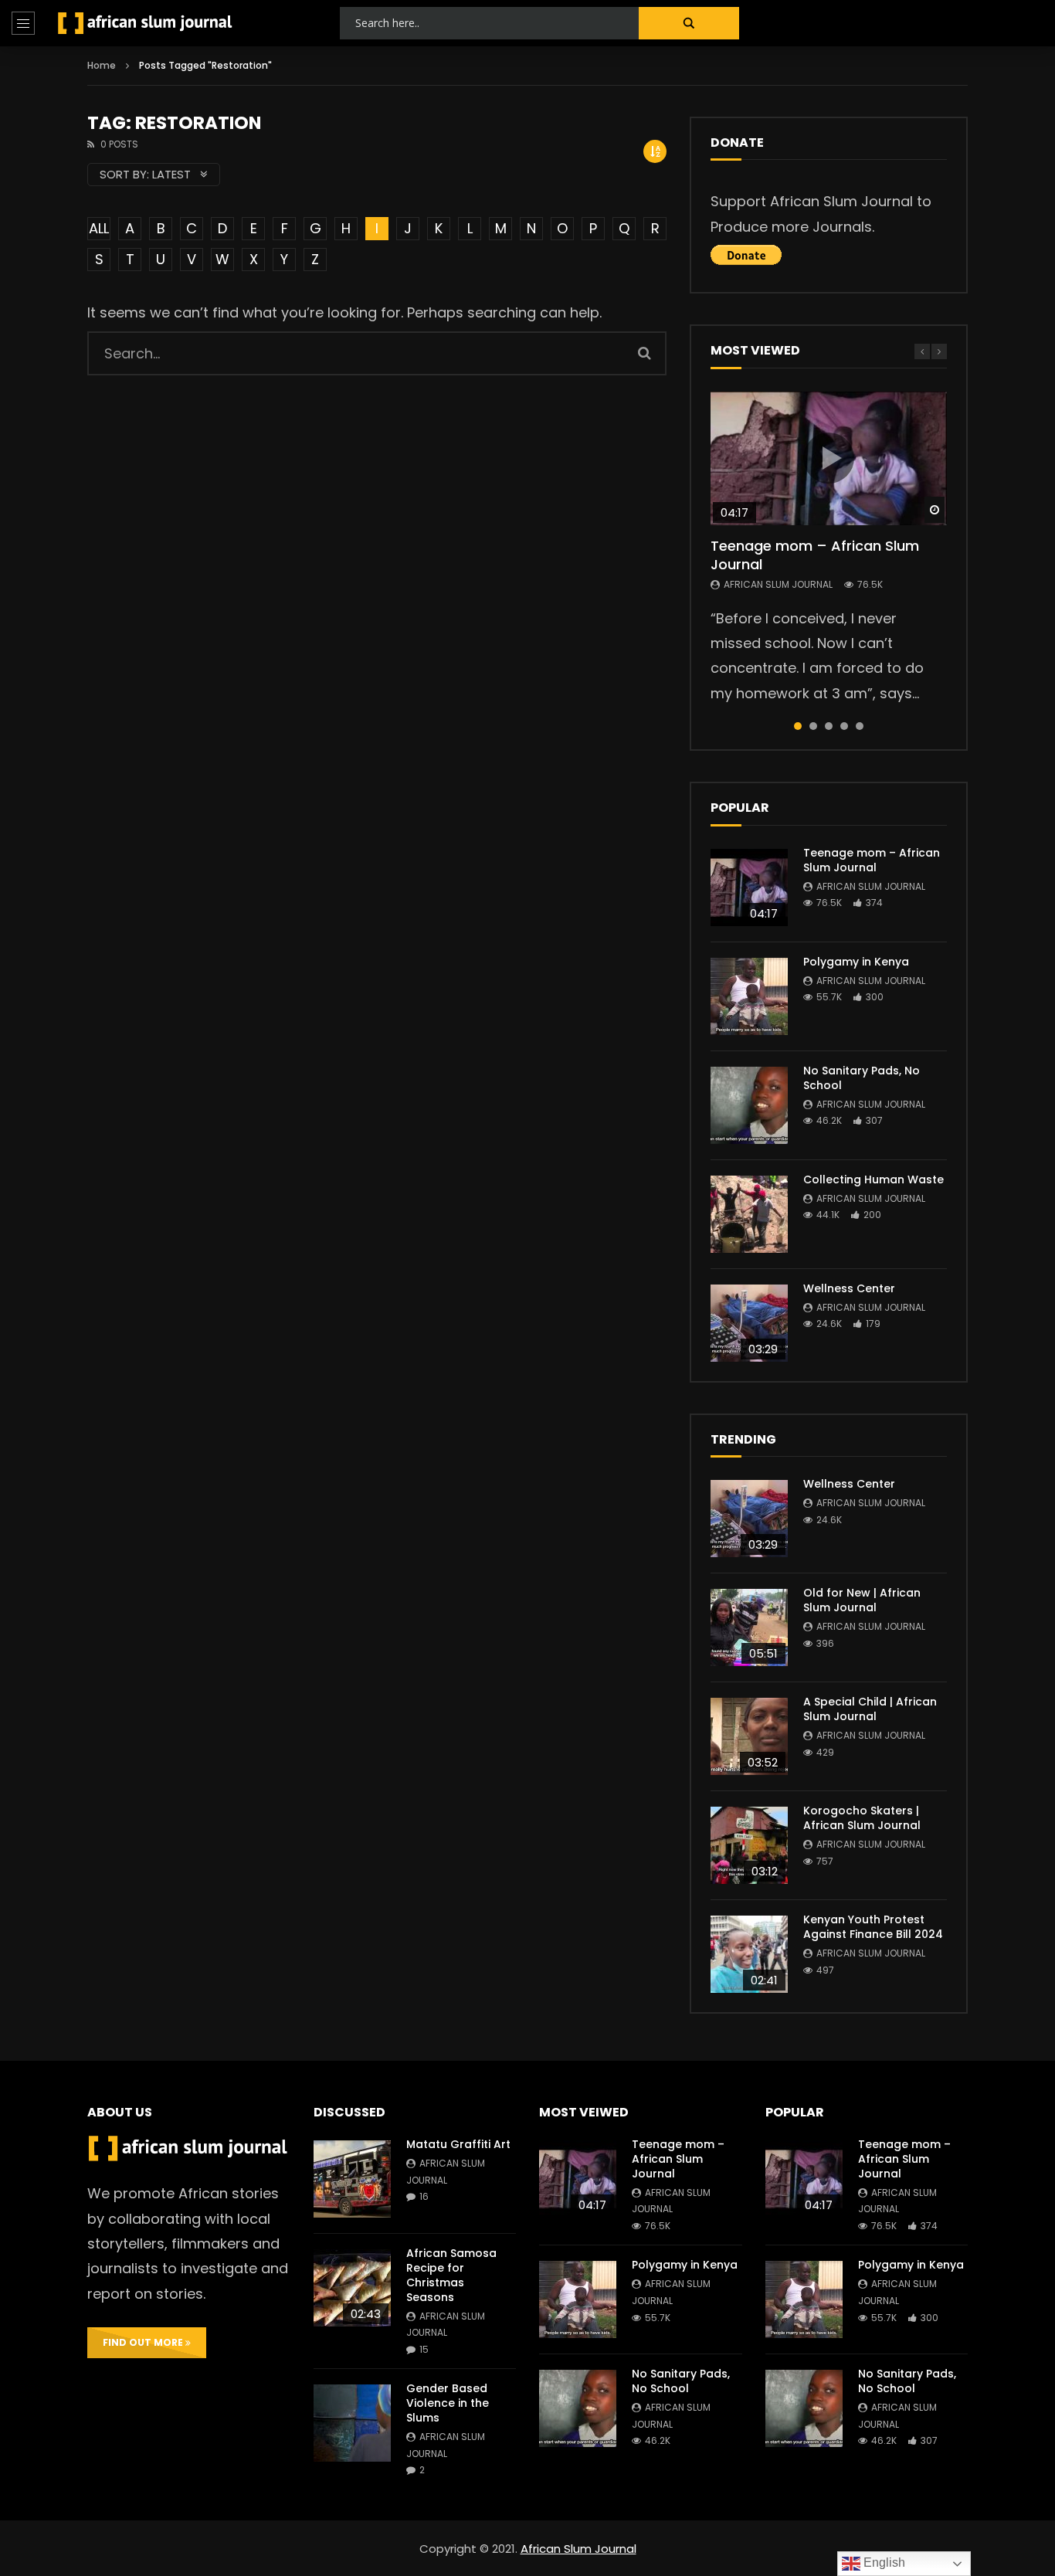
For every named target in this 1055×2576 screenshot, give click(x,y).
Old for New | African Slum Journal (862, 1600)
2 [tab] (813, 726)
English (883, 2562)
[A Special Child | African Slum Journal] (749, 1736)
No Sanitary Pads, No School (862, 1078)
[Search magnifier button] (689, 23)
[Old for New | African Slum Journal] (749, 1627)
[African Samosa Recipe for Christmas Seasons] (352, 2288)
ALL (99, 228)
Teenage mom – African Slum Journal (815, 555)
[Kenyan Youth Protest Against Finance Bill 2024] (749, 1954)
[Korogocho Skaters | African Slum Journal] (749, 1845)
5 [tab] (860, 726)
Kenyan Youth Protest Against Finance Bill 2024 (873, 1927)
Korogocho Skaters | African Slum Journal (862, 1818)
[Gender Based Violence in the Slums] (352, 2423)
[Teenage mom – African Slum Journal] (749, 888)
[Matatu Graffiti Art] (352, 2179)
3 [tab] (829, 726)
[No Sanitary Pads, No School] (749, 1105)
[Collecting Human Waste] (749, 1214)
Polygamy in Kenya (856, 962)
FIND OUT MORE (144, 2342)
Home (102, 65)
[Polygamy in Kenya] (749, 996)
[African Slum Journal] (145, 23)
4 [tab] (844, 726)
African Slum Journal (778, 584)
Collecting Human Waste (874, 1179)
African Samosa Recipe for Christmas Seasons (451, 2275)
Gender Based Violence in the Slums (448, 2403)
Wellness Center (849, 1288)
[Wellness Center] (749, 1323)
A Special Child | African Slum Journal (870, 1709)
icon (829, 458)
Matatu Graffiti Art (458, 2144)
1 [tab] (798, 726)
